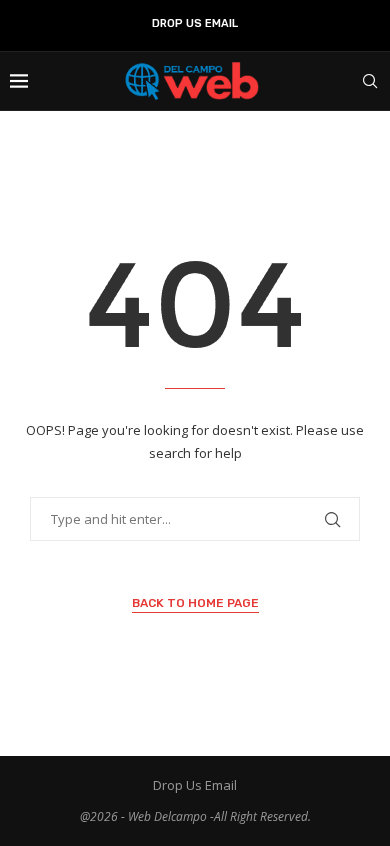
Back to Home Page (195, 603)
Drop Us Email (195, 23)
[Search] (370, 81)
